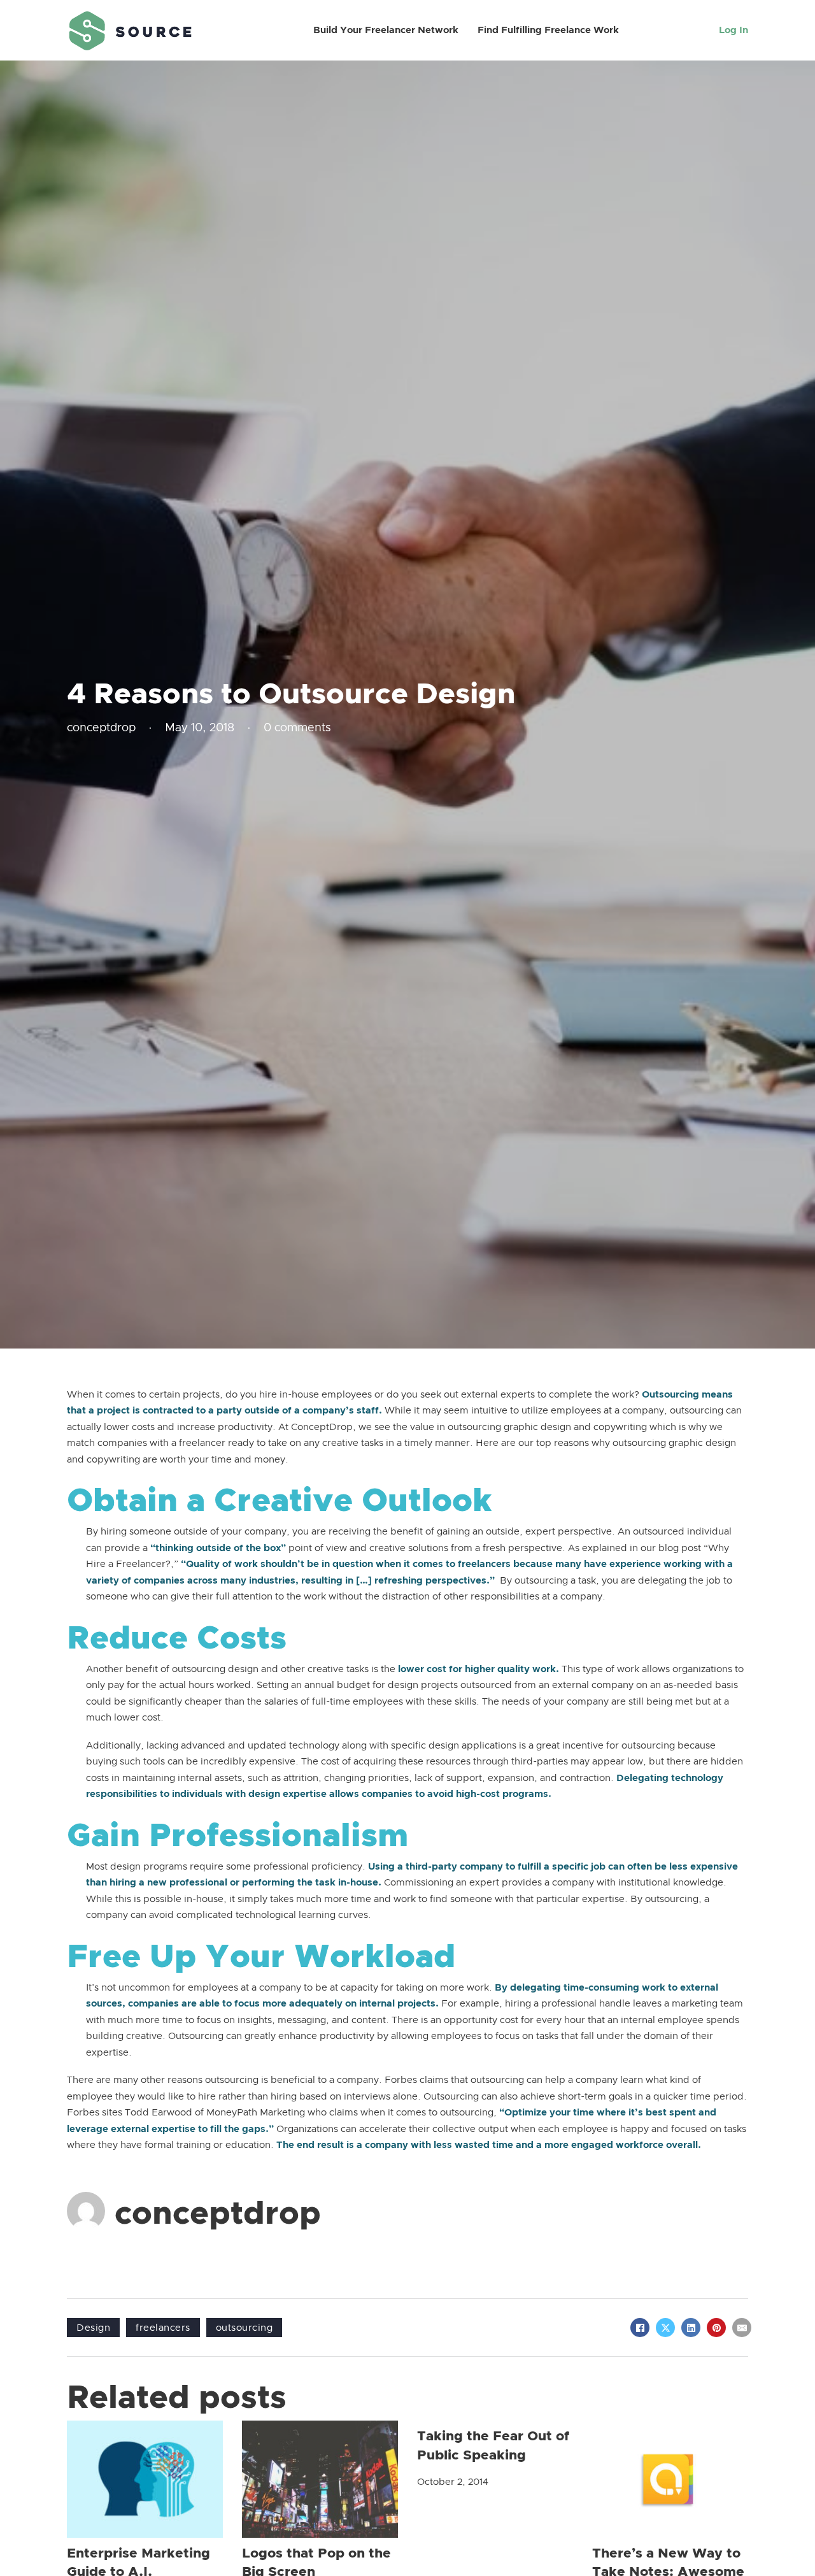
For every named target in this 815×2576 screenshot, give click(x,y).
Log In (733, 30)
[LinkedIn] (691, 2328)
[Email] (742, 2328)
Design (93, 2328)
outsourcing (244, 2328)
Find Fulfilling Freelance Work (548, 30)
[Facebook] (640, 2328)
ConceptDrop (322, 1427)
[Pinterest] (716, 2328)
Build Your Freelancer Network (386, 30)
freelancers (163, 2328)
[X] (665, 2328)
